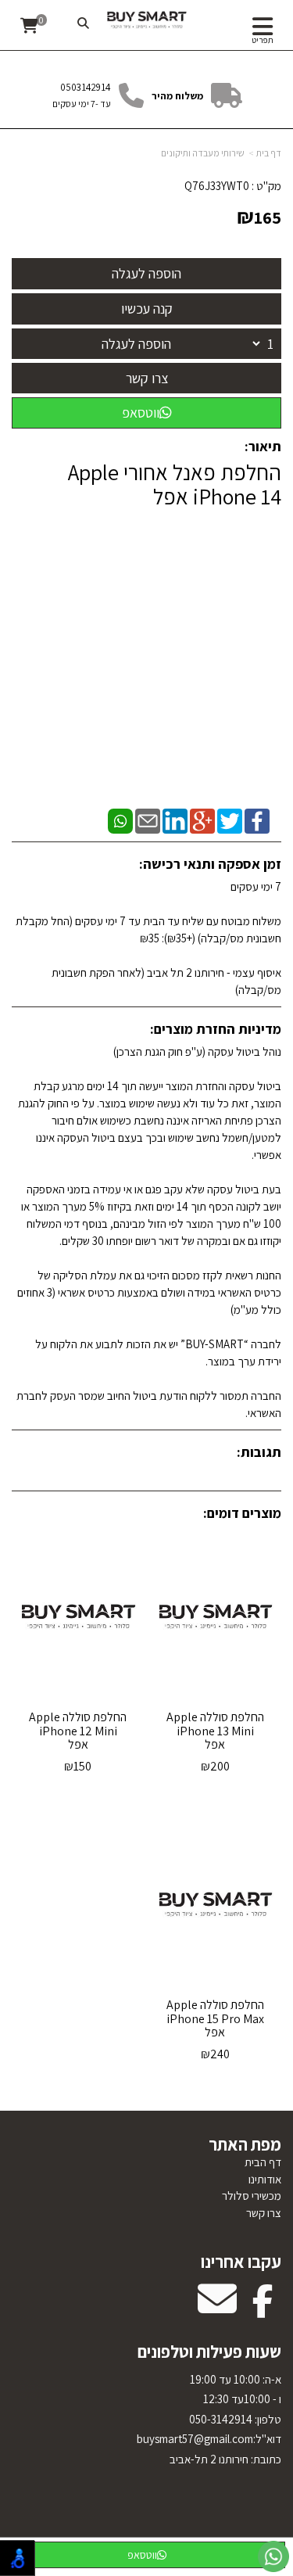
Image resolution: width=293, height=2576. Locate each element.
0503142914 (86, 87)
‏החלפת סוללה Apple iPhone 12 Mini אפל (78, 1731)
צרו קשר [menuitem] (264, 2213)
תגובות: (259, 1452)
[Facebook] (257, 820)
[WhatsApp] (120, 820)
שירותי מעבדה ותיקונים (203, 153)
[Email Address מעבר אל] (217, 2309)
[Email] (148, 820)
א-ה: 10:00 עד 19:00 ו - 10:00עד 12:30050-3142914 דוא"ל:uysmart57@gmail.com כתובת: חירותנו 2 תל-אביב (209, 2419)
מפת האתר (245, 2144)
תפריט (263, 40)
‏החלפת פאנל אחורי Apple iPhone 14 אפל (175, 485)
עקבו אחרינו (241, 2262)
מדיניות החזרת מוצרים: (216, 1029)
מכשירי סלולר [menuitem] (252, 2196)
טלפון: (267, 2419)
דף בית (269, 153)
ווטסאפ (141, 413)
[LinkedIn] (175, 820)
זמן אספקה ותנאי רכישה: (210, 864)
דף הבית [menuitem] (263, 2162)
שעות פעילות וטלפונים (209, 2352)
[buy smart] (146, 20)
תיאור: (263, 446)
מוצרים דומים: (242, 1513)
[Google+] (202, 820)
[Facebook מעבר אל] (263, 2309)
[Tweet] (230, 820)
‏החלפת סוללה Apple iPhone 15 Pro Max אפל (215, 2018)
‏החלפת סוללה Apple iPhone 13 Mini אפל (215, 1731)
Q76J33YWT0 (217, 186)
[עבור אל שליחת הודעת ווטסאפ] (273, 2556)
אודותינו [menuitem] (265, 2179)
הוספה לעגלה (136, 344)
